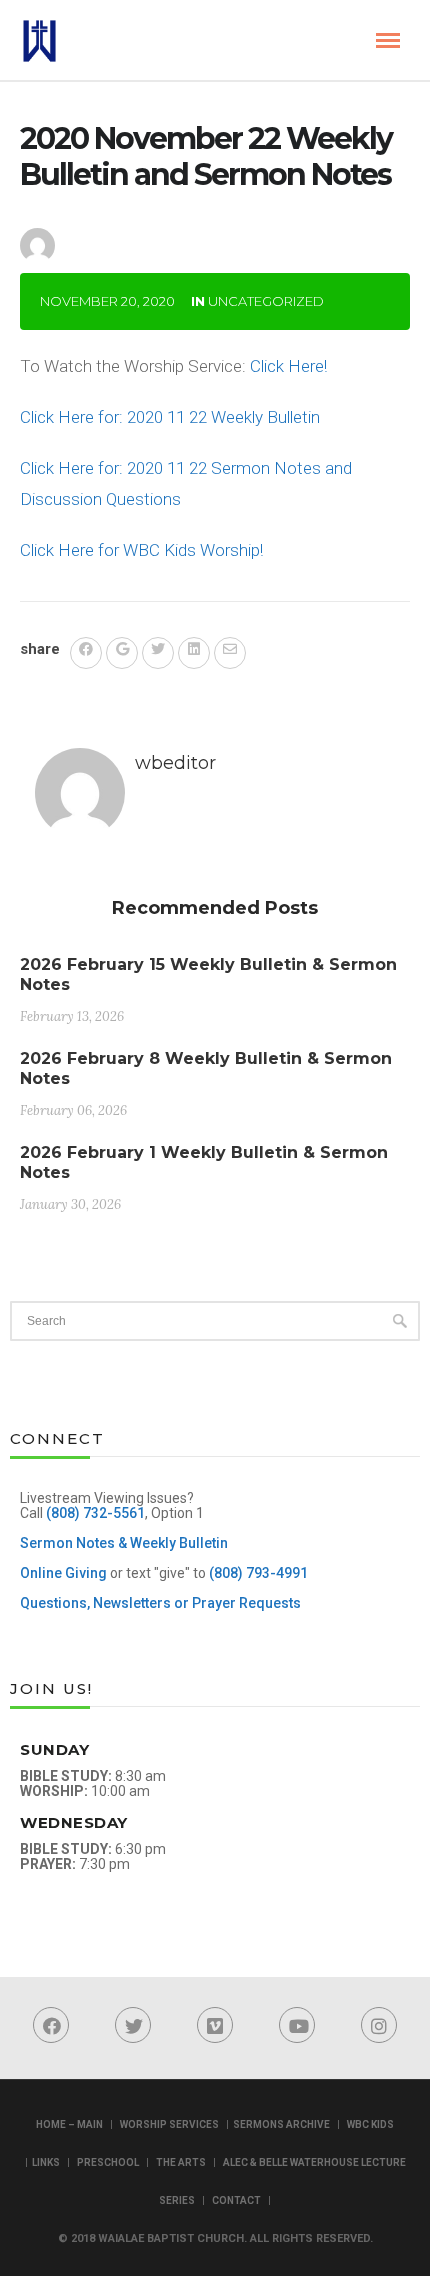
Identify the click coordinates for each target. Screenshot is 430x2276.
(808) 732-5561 (95, 1513)
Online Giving (63, 1573)
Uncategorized (266, 301)
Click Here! (288, 366)
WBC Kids (370, 2124)
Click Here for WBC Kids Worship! (141, 550)
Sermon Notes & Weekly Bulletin (124, 1543)
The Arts (181, 2162)
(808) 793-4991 (258, 1573)
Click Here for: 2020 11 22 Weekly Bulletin (170, 417)
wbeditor (126, 228)
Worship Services (169, 2124)
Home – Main (69, 2124)
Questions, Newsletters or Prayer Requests (160, 1603)
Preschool (108, 2162)
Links (46, 2162)
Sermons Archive (281, 2124)
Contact (236, 2200)
